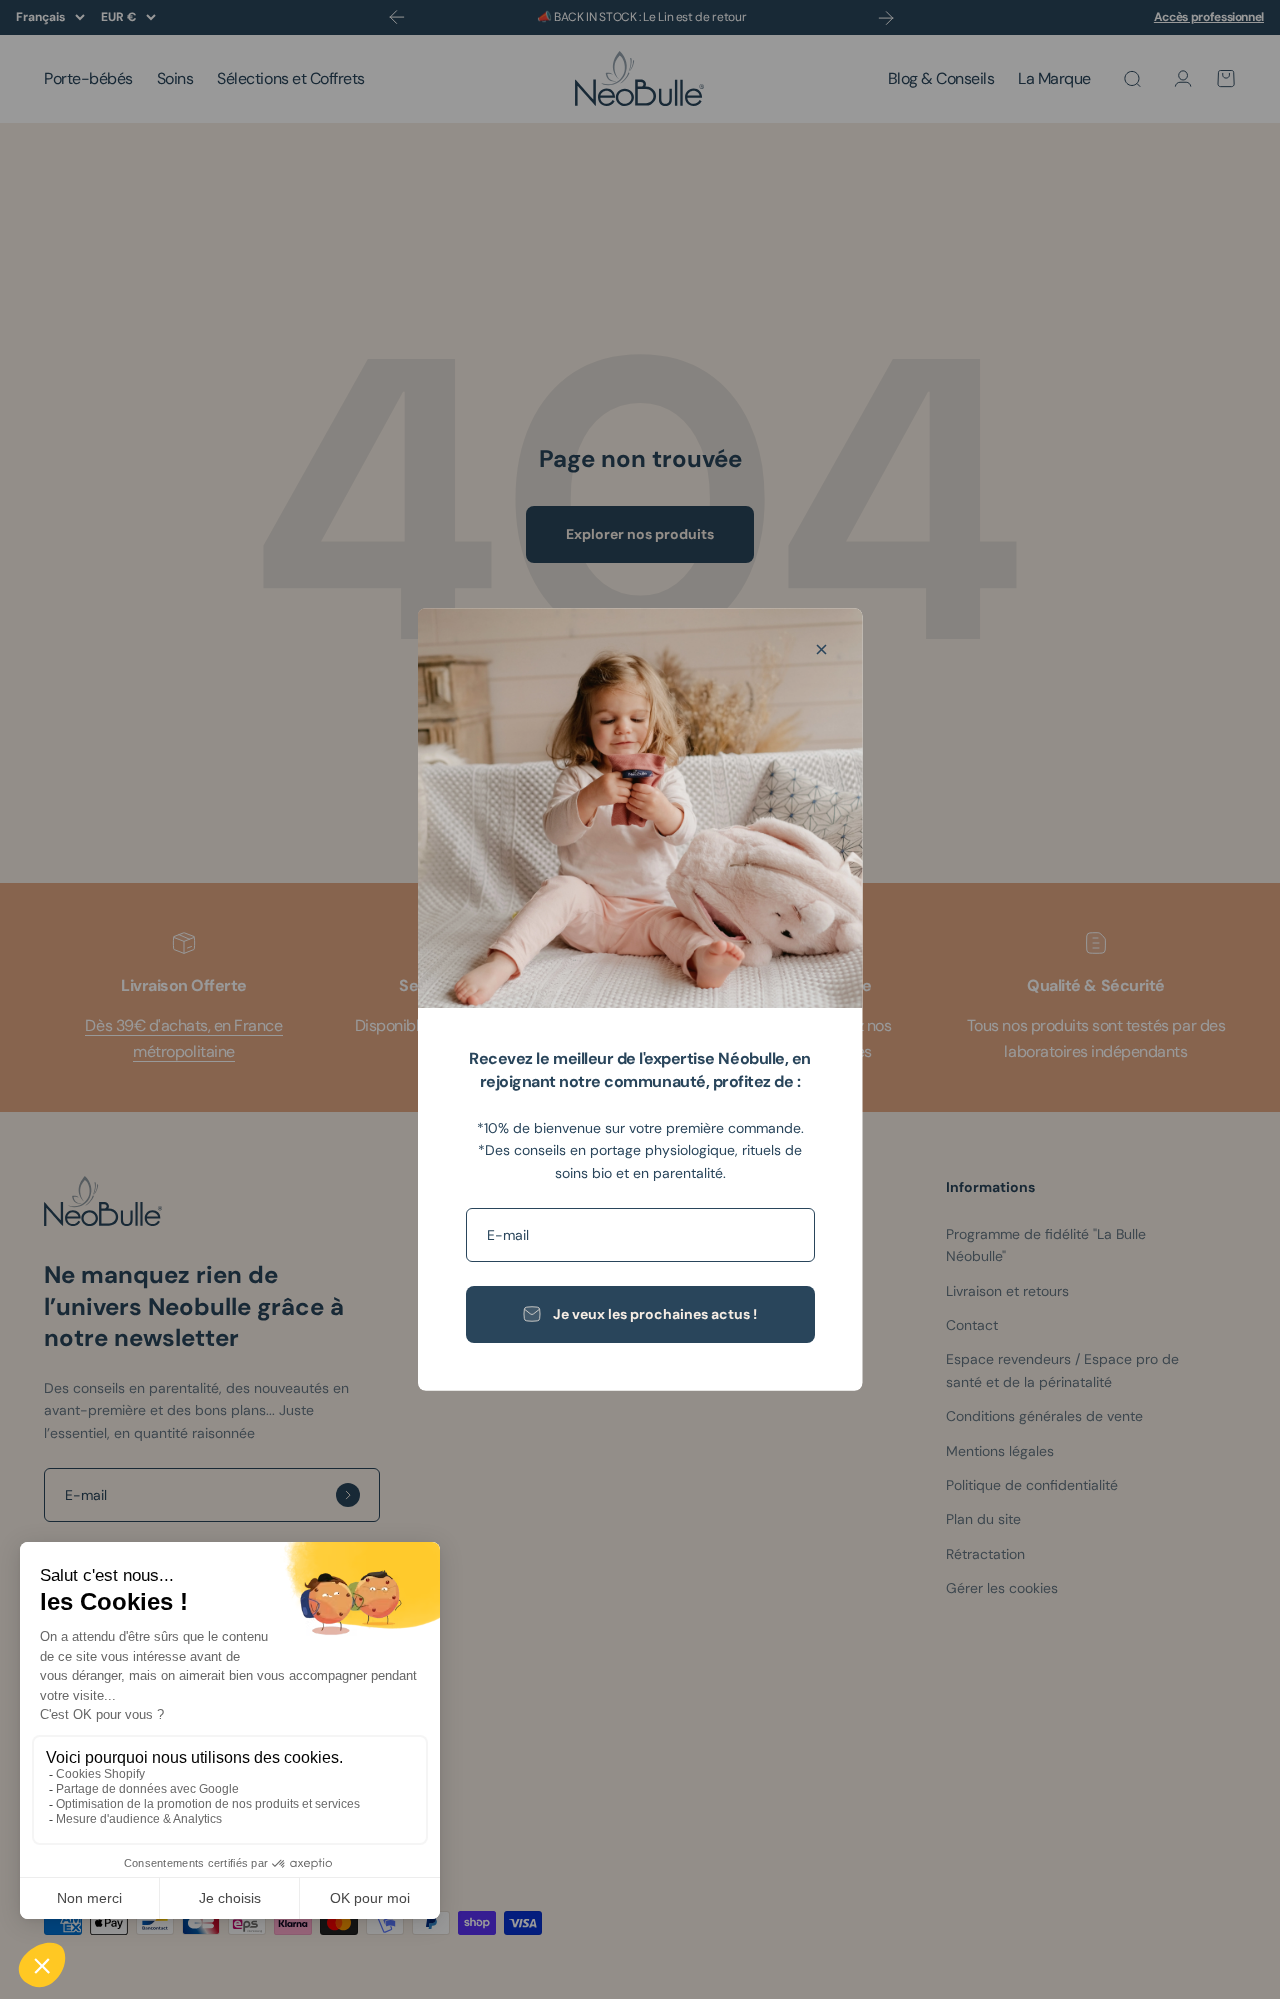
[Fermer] (821, 649)
